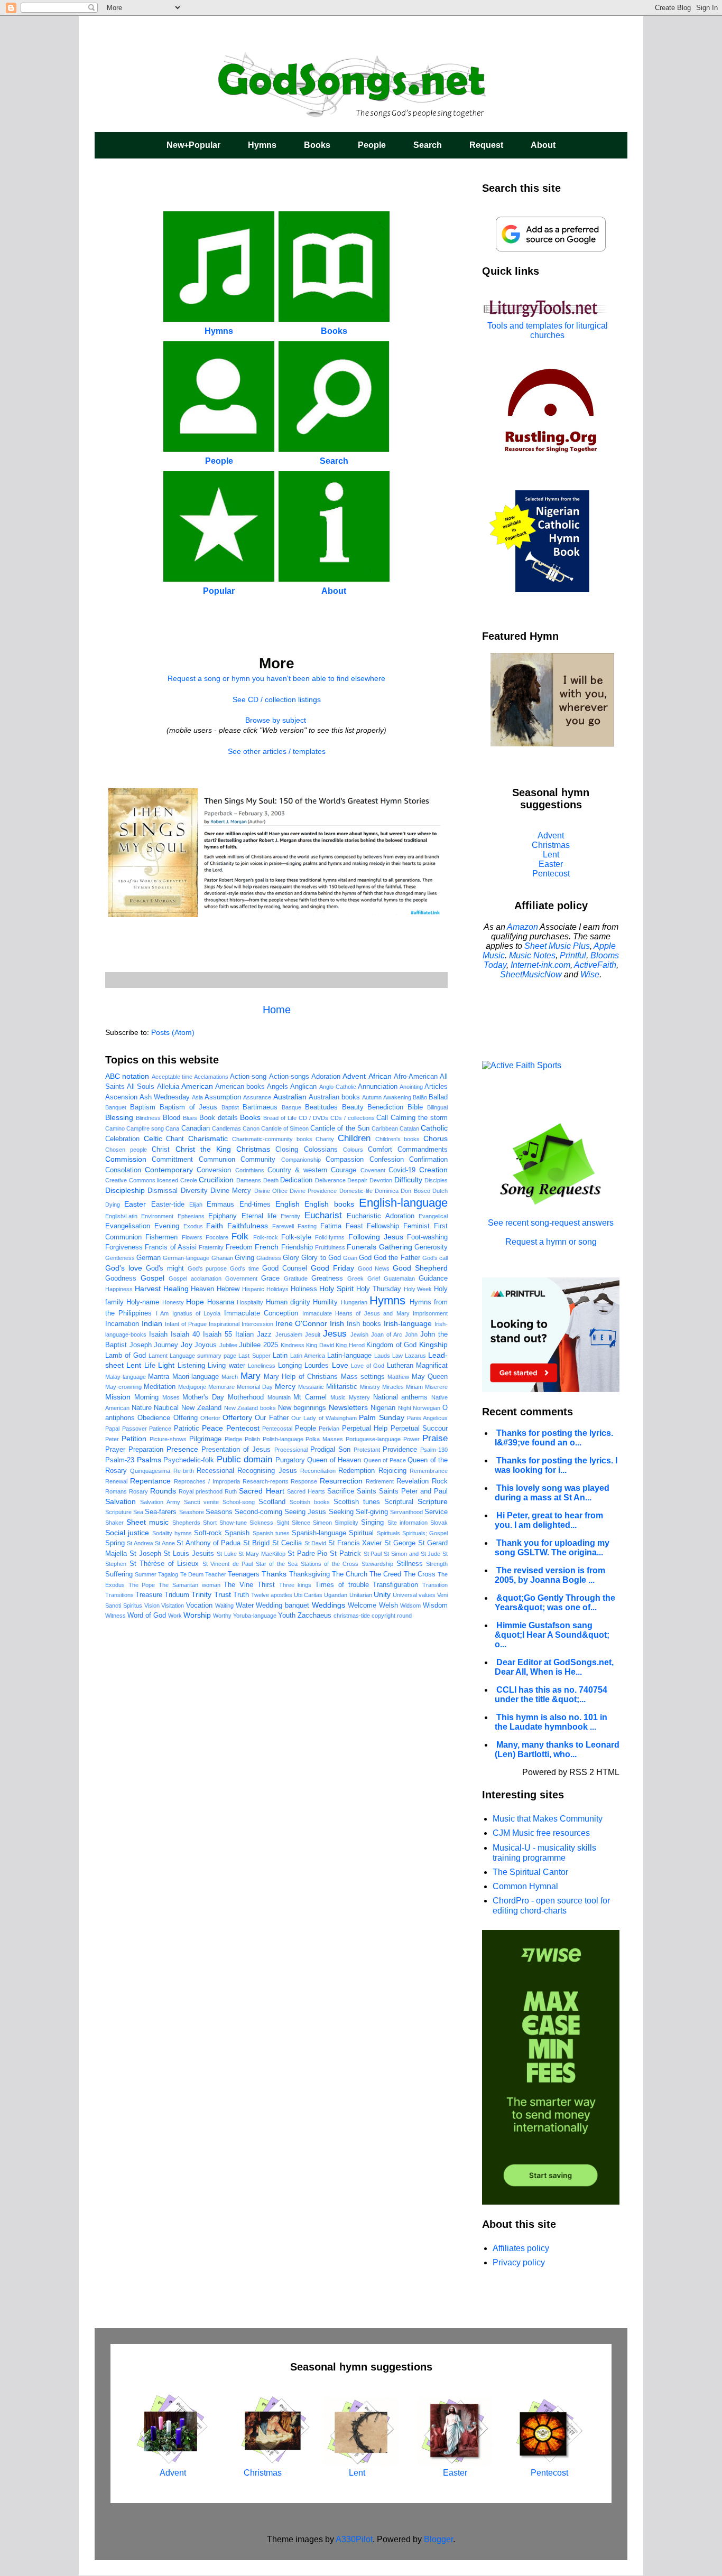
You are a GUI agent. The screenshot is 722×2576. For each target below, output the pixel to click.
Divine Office (271, 1191)
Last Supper (254, 1356)
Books (317, 145)
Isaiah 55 (217, 1334)
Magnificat (432, 1366)
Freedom (239, 1247)
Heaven (202, 1289)
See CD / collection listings (277, 699)
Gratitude (296, 1278)
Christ (161, 1150)
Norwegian (427, 1408)
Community (258, 1160)
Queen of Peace (385, 1460)
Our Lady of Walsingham (324, 1418)
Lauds (382, 1356)
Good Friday (332, 1268)
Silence (301, 1523)
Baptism (143, 1107)
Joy (187, 1345)
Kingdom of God (391, 1345)
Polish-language (283, 1439)
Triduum (177, 1595)
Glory (291, 1258)
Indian (152, 1323)
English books (329, 1204)
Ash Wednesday (165, 1097)
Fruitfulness (330, 1247)
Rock (440, 1481)
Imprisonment (430, 1313)
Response (304, 1481)
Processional (291, 1450)
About (543, 145)
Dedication (296, 1180)
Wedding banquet (283, 1606)
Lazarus (415, 1356)
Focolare (217, 1237)
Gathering (396, 1247)
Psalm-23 (120, 1460)
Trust (223, 1594)
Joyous (206, 1345)
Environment (157, 1216)
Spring (115, 1543)
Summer (146, 1574)
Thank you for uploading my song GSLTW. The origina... (552, 1548)
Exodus (193, 1226)
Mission (118, 1397)
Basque (291, 1107)
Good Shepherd (420, 1268)
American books (240, 1087)
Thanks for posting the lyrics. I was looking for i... (556, 1465)
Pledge (233, 1439)
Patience (160, 1429)
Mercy (285, 1386)
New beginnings (302, 1408)
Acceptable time (172, 1077)
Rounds (163, 1491)
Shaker (114, 1523)
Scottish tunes (357, 1502)
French (267, 1247)
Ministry (370, 1387)
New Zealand (201, 1408)
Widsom (410, 1606)
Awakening (397, 1097)
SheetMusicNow (531, 974)
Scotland (272, 1502)
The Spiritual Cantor (530, 1872)
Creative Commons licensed (142, 1180)
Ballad (438, 1097)
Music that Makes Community (548, 1819)
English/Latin (121, 1216)
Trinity (201, 1594)
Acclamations (211, 1077)
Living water (226, 1366)
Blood (172, 1118)
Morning (146, 1397)
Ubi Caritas (308, 1595)
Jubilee (228, 1345)
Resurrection (341, 1481)
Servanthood (406, 1512)
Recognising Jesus (267, 1471)
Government (241, 1278)
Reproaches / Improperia (207, 1481)
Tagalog (168, 1574)
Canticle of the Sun (340, 1128)
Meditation (160, 1387)
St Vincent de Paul (228, 1564)
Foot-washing (427, 1237)
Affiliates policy (521, 2248)
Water (245, 1606)
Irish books (364, 1324)
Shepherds (186, 1523)
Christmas (253, 1149)
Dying (113, 1205)
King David (320, 1345)
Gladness (269, 1258)
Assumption (223, 1097)
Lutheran (400, 1366)
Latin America (308, 1356)
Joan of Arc (387, 1334)
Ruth (231, 1491)
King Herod (350, 1345)
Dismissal (163, 1191)
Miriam (414, 1387)
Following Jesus (376, 1237)
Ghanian (222, 1258)
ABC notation (127, 1076)
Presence (182, 1449)
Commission (126, 1159)
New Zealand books (250, 1408)
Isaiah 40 (185, 1334)
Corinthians (250, 1170)
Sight (283, 1523)
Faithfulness (248, 1226)
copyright (383, 1616)
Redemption (357, 1471)
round (404, 1616)
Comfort (380, 1150)
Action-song (248, 1077)
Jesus (335, 1334)
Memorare (221, 1387)
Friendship (297, 1247)
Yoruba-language (255, 1616)
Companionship (301, 1160)
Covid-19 (402, 1170)
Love (340, 1365)
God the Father (397, 1258)
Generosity (431, 1247)
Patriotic (187, 1429)
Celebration (122, 1139)
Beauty (353, 1107)
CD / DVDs (313, 1118)
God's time (244, 1268)
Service (436, 1512)
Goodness (121, 1278)
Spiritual (361, 1533)
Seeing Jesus (305, 1512)
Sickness (261, 1523)
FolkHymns (330, 1237)
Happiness (119, 1289)
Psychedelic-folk (189, 1460)
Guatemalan (399, 1278)
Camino (115, 1128)
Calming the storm (419, 1118)
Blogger (438, 2539)
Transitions (119, 1595)
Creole (189, 1180)
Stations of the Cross (330, 1564)
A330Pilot (354, 2539)
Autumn (372, 1097)
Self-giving (372, 1512)
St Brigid (256, 1543)
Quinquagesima (150, 1471)
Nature (142, 1408)
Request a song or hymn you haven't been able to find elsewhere (276, 678)
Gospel (152, 1278)
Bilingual (437, 1107)
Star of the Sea (277, 1564)
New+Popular (193, 145)
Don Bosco (415, 1191)
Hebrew (228, 1289)
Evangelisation (128, 1226)
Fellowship (383, 1226)
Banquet (116, 1107)
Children (354, 1138)
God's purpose (207, 1268)
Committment (172, 1160)
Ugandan (336, 1595)
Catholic (434, 1128)
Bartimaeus (260, 1107)
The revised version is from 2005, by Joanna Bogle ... (550, 1575)
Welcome (362, 1606)
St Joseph (145, 1554)
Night (405, 1408)
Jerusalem (289, 1334)
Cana (172, 1128)
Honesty (173, 1302)
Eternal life (259, 1216)
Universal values (414, 1595)
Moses (171, 1397)
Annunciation (378, 1087)
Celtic (153, 1138)
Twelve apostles (272, 1595)
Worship (197, 1615)
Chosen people (126, 1150)
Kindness (293, 1345)
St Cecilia (287, 1543)
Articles (436, 1087)
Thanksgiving (309, 1574)
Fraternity (211, 1247)
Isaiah (158, 1334)
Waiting (224, 1606)
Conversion (214, 1170)
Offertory (237, 1417)
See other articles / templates (277, 751)
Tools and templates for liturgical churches (548, 330)
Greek (355, 1278)
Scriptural (399, 1502)
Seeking (341, 1512)
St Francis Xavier (355, 1543)
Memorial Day (255, 1387)
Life (150, 1366)
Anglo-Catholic (338, 1087)
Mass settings (363, 1377)
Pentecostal (277, 1429)
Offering (186, 1418)
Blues (190, 1118)
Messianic (311, 1387)
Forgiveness (124, 1247)
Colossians (321, 1150)
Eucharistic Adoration (380, 1216)
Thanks (274, 1574)
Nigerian (383, 1408)
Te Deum (192, 1574)
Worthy (222, 1616)
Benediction (385, 1107)
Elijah (196, 1205)
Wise (590, 974)
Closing (287, 1150)
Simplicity (346, 1523)
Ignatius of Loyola (197, 1313)
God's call (435, 1258)
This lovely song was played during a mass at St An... (552, 1493)
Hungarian (354, 1302)
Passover (135, 1429)
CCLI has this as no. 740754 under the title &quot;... (551, 1695)
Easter (135, 1204)
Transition (435, 1585)
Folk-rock (266, 1237)
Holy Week (418, 1289)
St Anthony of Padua (209, 1543)
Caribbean (385, 1128)
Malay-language (126, 1377)
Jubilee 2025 (258, 1345)
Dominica (387, 1191)
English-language (403, 1203)
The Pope (142, 1585)
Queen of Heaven (334, 1460)
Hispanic (253, 1289)
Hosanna (221, 1302)
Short (210, 1523)
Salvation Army (160, 1502)
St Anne (165, 1543)
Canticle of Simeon (285, 1128)
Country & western (297, 1170)
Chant (175, 1139)
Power (411, 1439)
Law (397, 1356)
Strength (437, 1564)
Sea (138, 1512)
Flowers (192, 1237)
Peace (212, 1428)
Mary (251, 1376)
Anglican (303, 1087)
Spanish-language (319, 1533)
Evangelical (433, 1216)
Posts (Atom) (173, 1032)
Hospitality (250, 1302)
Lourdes (317, 1366)
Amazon (522, 927)
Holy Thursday (379, 1289)
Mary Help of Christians (301, 1377)
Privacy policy (519, 2262)
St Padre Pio (308, 1554)
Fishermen (161, 1237)
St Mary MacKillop (262, 1554)
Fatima (331, 1226)
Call (382, 1118)
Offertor (210, 1418)
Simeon (322, 1523)
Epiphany (223, 1216)
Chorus (436, 1138)
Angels (277, 1087)
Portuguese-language (373, 1439)
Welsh (388, 1606)
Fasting (307, 1226)
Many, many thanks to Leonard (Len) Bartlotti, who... (557, 1749)
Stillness (410, 1564)
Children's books (398, 1139)
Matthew (398, 1377)
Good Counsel (285, 1268)
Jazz (264, 1334)
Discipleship (125, 1190)
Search (428, 145)
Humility (325, 1302)
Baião (420, 1097)
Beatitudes (321, 1107)
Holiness (304, 1289)
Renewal (116, 1481)
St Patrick (345, 1554)
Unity (382, 1594)
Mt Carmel (310, 1397)
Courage (344, 1170)
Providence (400, 1450)
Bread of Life (280, 1118)
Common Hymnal (525, 1886)
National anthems (401, 1397)
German (149, 1258)
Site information (408, 1523)
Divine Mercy (231, 1191)
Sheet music (147, 1522)
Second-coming (258, 1512)
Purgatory (290, 1460)
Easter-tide (168, 1205)
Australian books (334, 1097)
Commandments (423, 1150)
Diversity (194, 1191)
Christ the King (203, 1149)
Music (338, 1397)
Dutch (440, 1191)
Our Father (271, 1418)
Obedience (154, 1418)
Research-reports (266, 1481)
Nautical (166, 1408)
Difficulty (408, 1180)
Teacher (216, 1574)
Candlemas (226, 1128)
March (230, 1377)
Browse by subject (277, 720)
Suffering (119, 1574)
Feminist (416, 1226)
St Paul (373, 1554)
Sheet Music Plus (557, 946)
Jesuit (313, 1334)
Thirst (266, 1585)
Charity (325, 1139)
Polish (252, 1439)
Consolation (123, 1170)
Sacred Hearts (306, 1491)
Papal (112, 1429)
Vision (152, 1606)
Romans (116, 1491)
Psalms (149, 1460)
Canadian (196, 1128)
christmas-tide (352, 1616)
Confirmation (428, 1160)
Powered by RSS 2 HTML (571, 1772)
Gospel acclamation (195, 1278)
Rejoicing (392, 1471)
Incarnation (122, 1324)
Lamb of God (126, 1356)
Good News (374, 1268)
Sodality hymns (172, 1533)
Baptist (230, 1107)
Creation (433, 1170)
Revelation (413, 1481)
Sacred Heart (261, 1491)
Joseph (141, 1345)
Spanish (237, 1533)
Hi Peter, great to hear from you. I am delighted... (549, 1520)
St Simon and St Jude (412, 1554)
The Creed (385, 1574)
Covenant (373, 1170)
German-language (186, 1258)
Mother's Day (203, 1397)
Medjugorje (192, 1387)
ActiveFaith (595, 965)
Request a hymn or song (551, 1242)
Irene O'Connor (302, 1323)
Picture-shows (168, 1439)
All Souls (141, 1087)
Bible (415, 1107)
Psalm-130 (434, 1450)
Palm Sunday (381, 1417)
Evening (167, 1226)
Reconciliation (318, 1471)
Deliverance (330, 1180)
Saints (367, 1491)
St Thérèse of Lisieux (164, 1564)
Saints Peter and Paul (413, 1491)
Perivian (329, 1429)
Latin (280, 1356)
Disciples (436, 1180)
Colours (353, 1150)
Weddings (328, 1605)
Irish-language (408, 1323)
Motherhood (246, 1397)
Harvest (148, 1289)
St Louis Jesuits (189, 1554)
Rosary (138, 1491)
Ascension (121, 1097)
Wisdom (435, 1606)
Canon (251, 1128)
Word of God (147, 1616)
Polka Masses (324, 1439)
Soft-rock (208, 1533)
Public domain (245, 1459)
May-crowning (123, 1387)
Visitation (173, 1606)
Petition (134, 1439)
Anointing (411, 1087)
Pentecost (243, 1428)
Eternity (290, 1216)
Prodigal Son (330, 1450)
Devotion (381, 1180)
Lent (134, 1365)
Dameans (249, 1180)
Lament (158, 1356)
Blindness (148, 1118)
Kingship (433, 1345)
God (365, 1258)
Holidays (277, 1289)
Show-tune (233, 1523)
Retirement (380, 1481)
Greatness (327, 1278)
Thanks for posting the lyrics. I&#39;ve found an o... (554, 1438)
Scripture (433, 1501)
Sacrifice (341, 1491)
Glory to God (321, 1258)
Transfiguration (395, 1585)
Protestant (367, 1450)
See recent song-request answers (551, 1223)
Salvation (121, 1501)
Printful (573, 955)
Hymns (262, 145)
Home (277, 1010)
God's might (165, 1268)
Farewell (283, 1226)
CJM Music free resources (541, 1833)
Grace (270, 1278)
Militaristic (342, 1387)
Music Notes (532, 955)
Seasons (219, 1512)
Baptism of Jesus (189, 1107)
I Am (162, 1313)
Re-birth (184, 1471)
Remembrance (429, 1471)
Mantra (159, 1377)
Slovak (439, 1523)
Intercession (257, 1324)
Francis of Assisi (171, 1247)
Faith (215, 1226)
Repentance (150, 1481)
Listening (191, 1366)
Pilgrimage (205, 1439)
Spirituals (388, 1533)
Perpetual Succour (419, 1429)
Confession (387, 1160)
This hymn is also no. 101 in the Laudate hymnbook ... (551, 1722)
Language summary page (203, 1356)
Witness (115, 1616)
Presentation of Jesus (236, 1450)
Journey (166, 1345)
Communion (217, 1160)
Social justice (127, 1533)
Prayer (115, 1450)
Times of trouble (342, 1585)
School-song (239, 1502)
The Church (350, 1574)
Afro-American (416, 1077)
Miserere (436, 1387)
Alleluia (168, 1087)
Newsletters (348, 1407)
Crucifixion (216, 1180)
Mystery (359, 1397)
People (372, 145)
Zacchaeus (314, 1616)
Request (486, 145)
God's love (124, 1268)
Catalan (409, 1128)
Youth (287, 1616)
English (288, 1204)
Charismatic (208, 1138)
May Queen (430, 1377)
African (380, 1076)
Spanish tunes (271, 1533)
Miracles (393, 1387)
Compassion (345, 1160)
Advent (354, 1076)
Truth (241, 1595)
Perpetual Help (365, 1429)
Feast (354, 1226)
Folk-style (296, 1237)
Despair (357, 1180)
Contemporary (169, 1170)
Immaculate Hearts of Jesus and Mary (356, 1313)
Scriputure (118, 1512)
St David (315, 1543)
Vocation (199, 1606)
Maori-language (196, 1377)
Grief (374, 1278)
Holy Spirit (336, 1289)
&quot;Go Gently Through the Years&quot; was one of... (555, 1603)
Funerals (362, 1247)
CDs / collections (353, 1118)
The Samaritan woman (189, 1585)
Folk (240, 1236)
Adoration (326, 1077)
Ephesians (191, 1216)
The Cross (420, 1574)
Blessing (119, 1117)
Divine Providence (313, 1191)
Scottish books (310, 1502)
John (411, 1334)
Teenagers (244, 1574)
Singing (372, 1523)
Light (166, 1365)
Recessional (215, 1471)
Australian (290, 1097)
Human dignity (288, 1302)
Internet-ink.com (540, 965)
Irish (337, 1323)
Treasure (149, 1595)
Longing (290, 1366)
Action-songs (289, 1077)
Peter (112, 1439)
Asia (197, 1097)
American (197, 1086)
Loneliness (262, 1366)
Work (175, 1616)
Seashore (192, 1512)
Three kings (295, 1585)
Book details (219, 1118)
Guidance (433, 1278)
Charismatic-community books (272, 1139)
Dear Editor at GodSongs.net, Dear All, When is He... (554, 1667)
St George (400, 1543)
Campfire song (145, 1128)
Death (271, 1180)
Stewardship (377, 1564)
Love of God (368, 1366)
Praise (435, 1438)
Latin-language (349, 1356)
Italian (244, 1334)
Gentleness (120, 1258)
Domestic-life (356, 1191)
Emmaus (220, 1205)
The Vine (238, 1585)
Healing (176, 1289)
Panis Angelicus (427, 1418)
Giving (244, 1258)
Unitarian (361, 1595)
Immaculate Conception (261, 1313)
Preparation (146, 1450)
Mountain (279, 1397)
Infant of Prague (186, 1324)
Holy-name (143, 1302)
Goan (350, 1258)
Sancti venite (201, 1502)
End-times (255, 1205)
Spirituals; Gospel (425, 1533)
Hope (195, 1302)
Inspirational (224, 1324)
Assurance (257, 1097)
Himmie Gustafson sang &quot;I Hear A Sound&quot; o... (552, 1635)
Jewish (359, 1334)
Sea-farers (161, 1512)
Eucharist (323, 1215)
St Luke (227, 1554)
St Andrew (140, 1543)
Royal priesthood (201, 1491)
